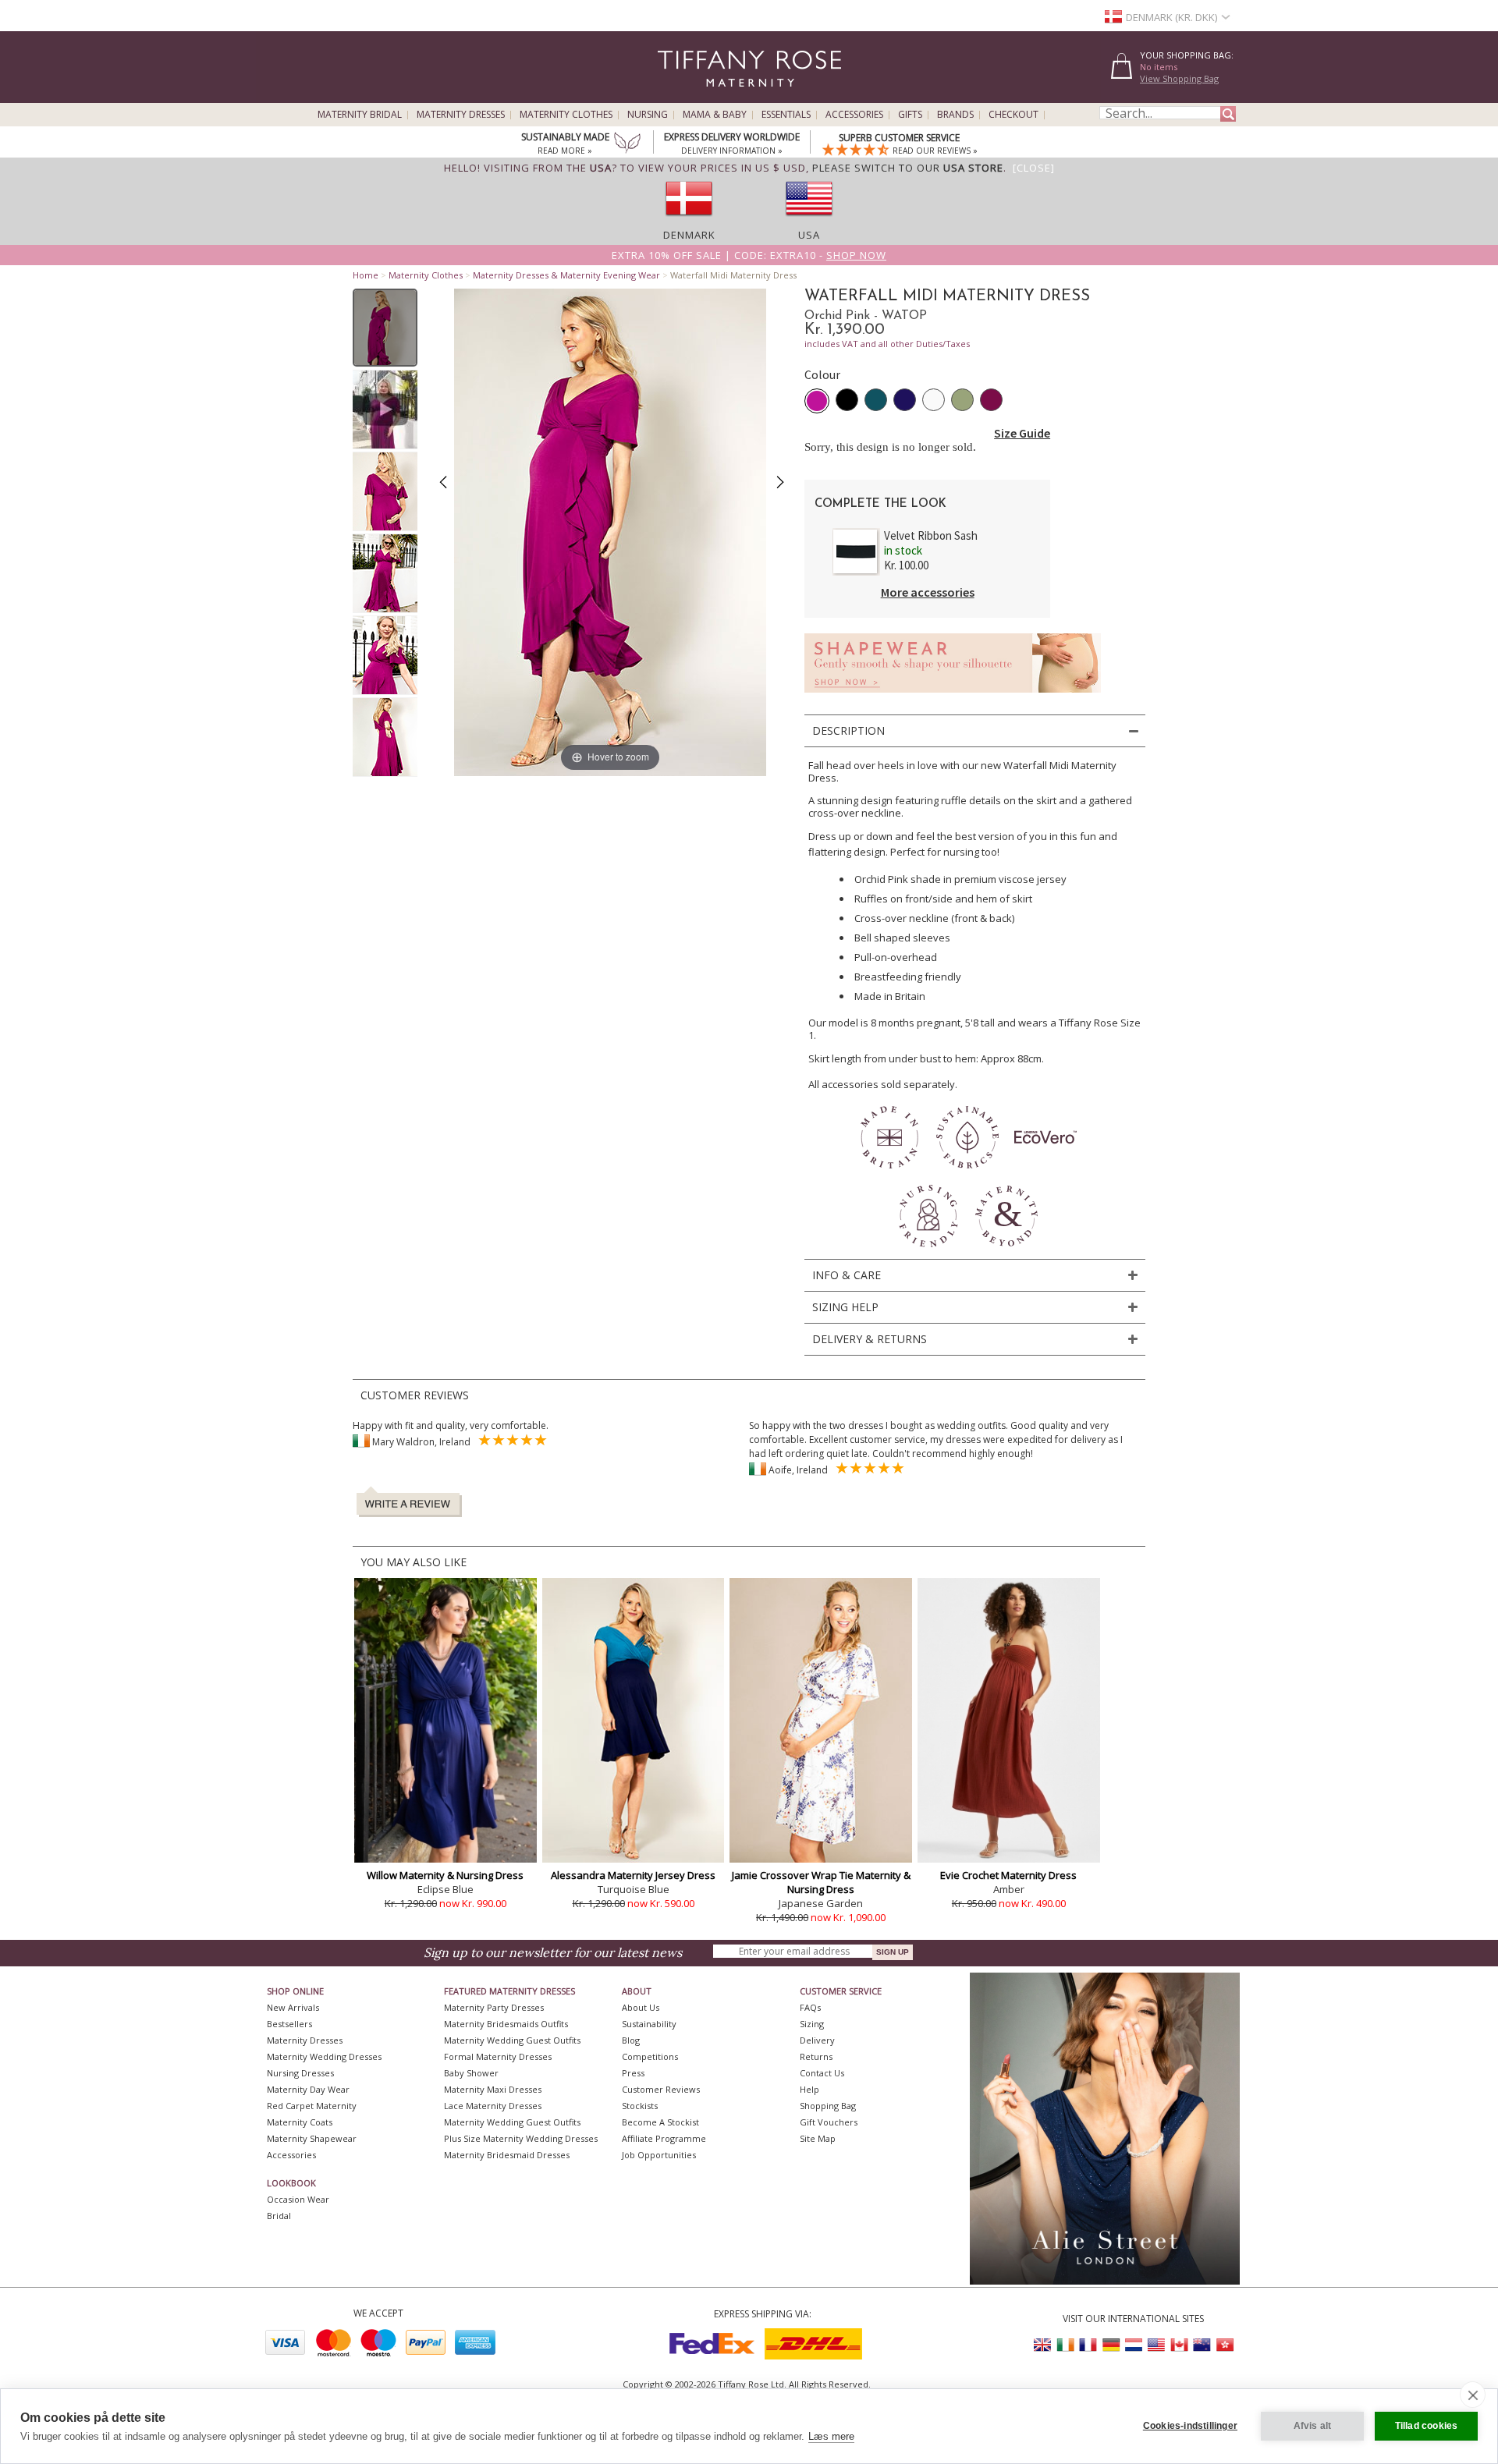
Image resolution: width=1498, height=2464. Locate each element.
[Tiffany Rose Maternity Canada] (1179, 2345)
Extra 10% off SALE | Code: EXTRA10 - (749, 255)
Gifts (910, 115)
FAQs (810, 2007)
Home (366, 275)
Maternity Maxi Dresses (493, 2089)
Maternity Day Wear (308, 2089)
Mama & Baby (715, 115)
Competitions (650, 2056)
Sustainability (649, 2024)
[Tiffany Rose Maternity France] (1088, 2345)
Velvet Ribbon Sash (931, 535)
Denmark (689, 235)
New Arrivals (293, 2007)
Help (809, 2089)
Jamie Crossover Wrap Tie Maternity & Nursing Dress (821, 1882)
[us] (809, 221)
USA (809, 235)
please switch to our (908, 168)
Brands (955, 115)
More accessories (928, 592)
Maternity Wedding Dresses (324, 2056)
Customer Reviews (661, 2089)
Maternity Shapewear (312, 2138)
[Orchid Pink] (817, 401)
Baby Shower (471, 2073)
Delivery (817, 2040)
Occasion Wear (298, 2199)
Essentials (786, 115)
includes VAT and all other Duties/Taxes (887, 344)
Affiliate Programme (664, 2138)
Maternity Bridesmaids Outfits (506, 2024)
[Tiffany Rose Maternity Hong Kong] (1224, 2345)
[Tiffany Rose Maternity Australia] (1202, 2345)
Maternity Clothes (566, 115)
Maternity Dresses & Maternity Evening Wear (566, 275)
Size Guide (1022, 433)
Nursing (648, 115)
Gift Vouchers (829, 2122)
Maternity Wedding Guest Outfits (512, 2040)
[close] (1473, 2395)
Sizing (812, 2024)
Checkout (1013, 115)
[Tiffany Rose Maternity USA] (1156, 2345)
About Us (641, 2007)
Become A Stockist (660, 2122)
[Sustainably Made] (627, 144)
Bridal (279, 2216)
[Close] (1034, 168)
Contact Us (822, 2073)
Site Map (818, 2138)
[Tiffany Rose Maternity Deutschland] (1111, 2345)
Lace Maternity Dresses (493, 2106)
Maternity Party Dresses (494, 2007)
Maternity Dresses (461, 115)
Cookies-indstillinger (1190, 2426)
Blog (631, 2040)
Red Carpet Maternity (312, 2106)
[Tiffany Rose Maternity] (678, 96)
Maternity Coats (300, 2122)
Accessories (854, 115)
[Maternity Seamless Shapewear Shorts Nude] (953, 697)
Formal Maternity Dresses (498, 2056)
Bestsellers (289, 2024)
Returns (816, 2056)
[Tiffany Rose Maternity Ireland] (1066, 2345)
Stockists (640, 2106)
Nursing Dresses (300, 2073)
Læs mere (831, 2436)
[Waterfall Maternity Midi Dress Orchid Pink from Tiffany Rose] (385, 328)
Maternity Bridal (360, 115)
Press (633, 2073)
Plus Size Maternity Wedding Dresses (521, 2138)
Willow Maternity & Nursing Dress (445, 1875)
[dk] (689, 221)
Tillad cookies (1427, 2426)
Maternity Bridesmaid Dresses (507, 2155)
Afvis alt (1313, 2426)
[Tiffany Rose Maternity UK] (1043, 2345)
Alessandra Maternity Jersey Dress (633, 1875)
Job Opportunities (659, 2155)
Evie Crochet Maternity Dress (1008, 1875)
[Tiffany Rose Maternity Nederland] (1134, 2345)
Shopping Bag (828, 2106)
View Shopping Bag (1179, 78)
